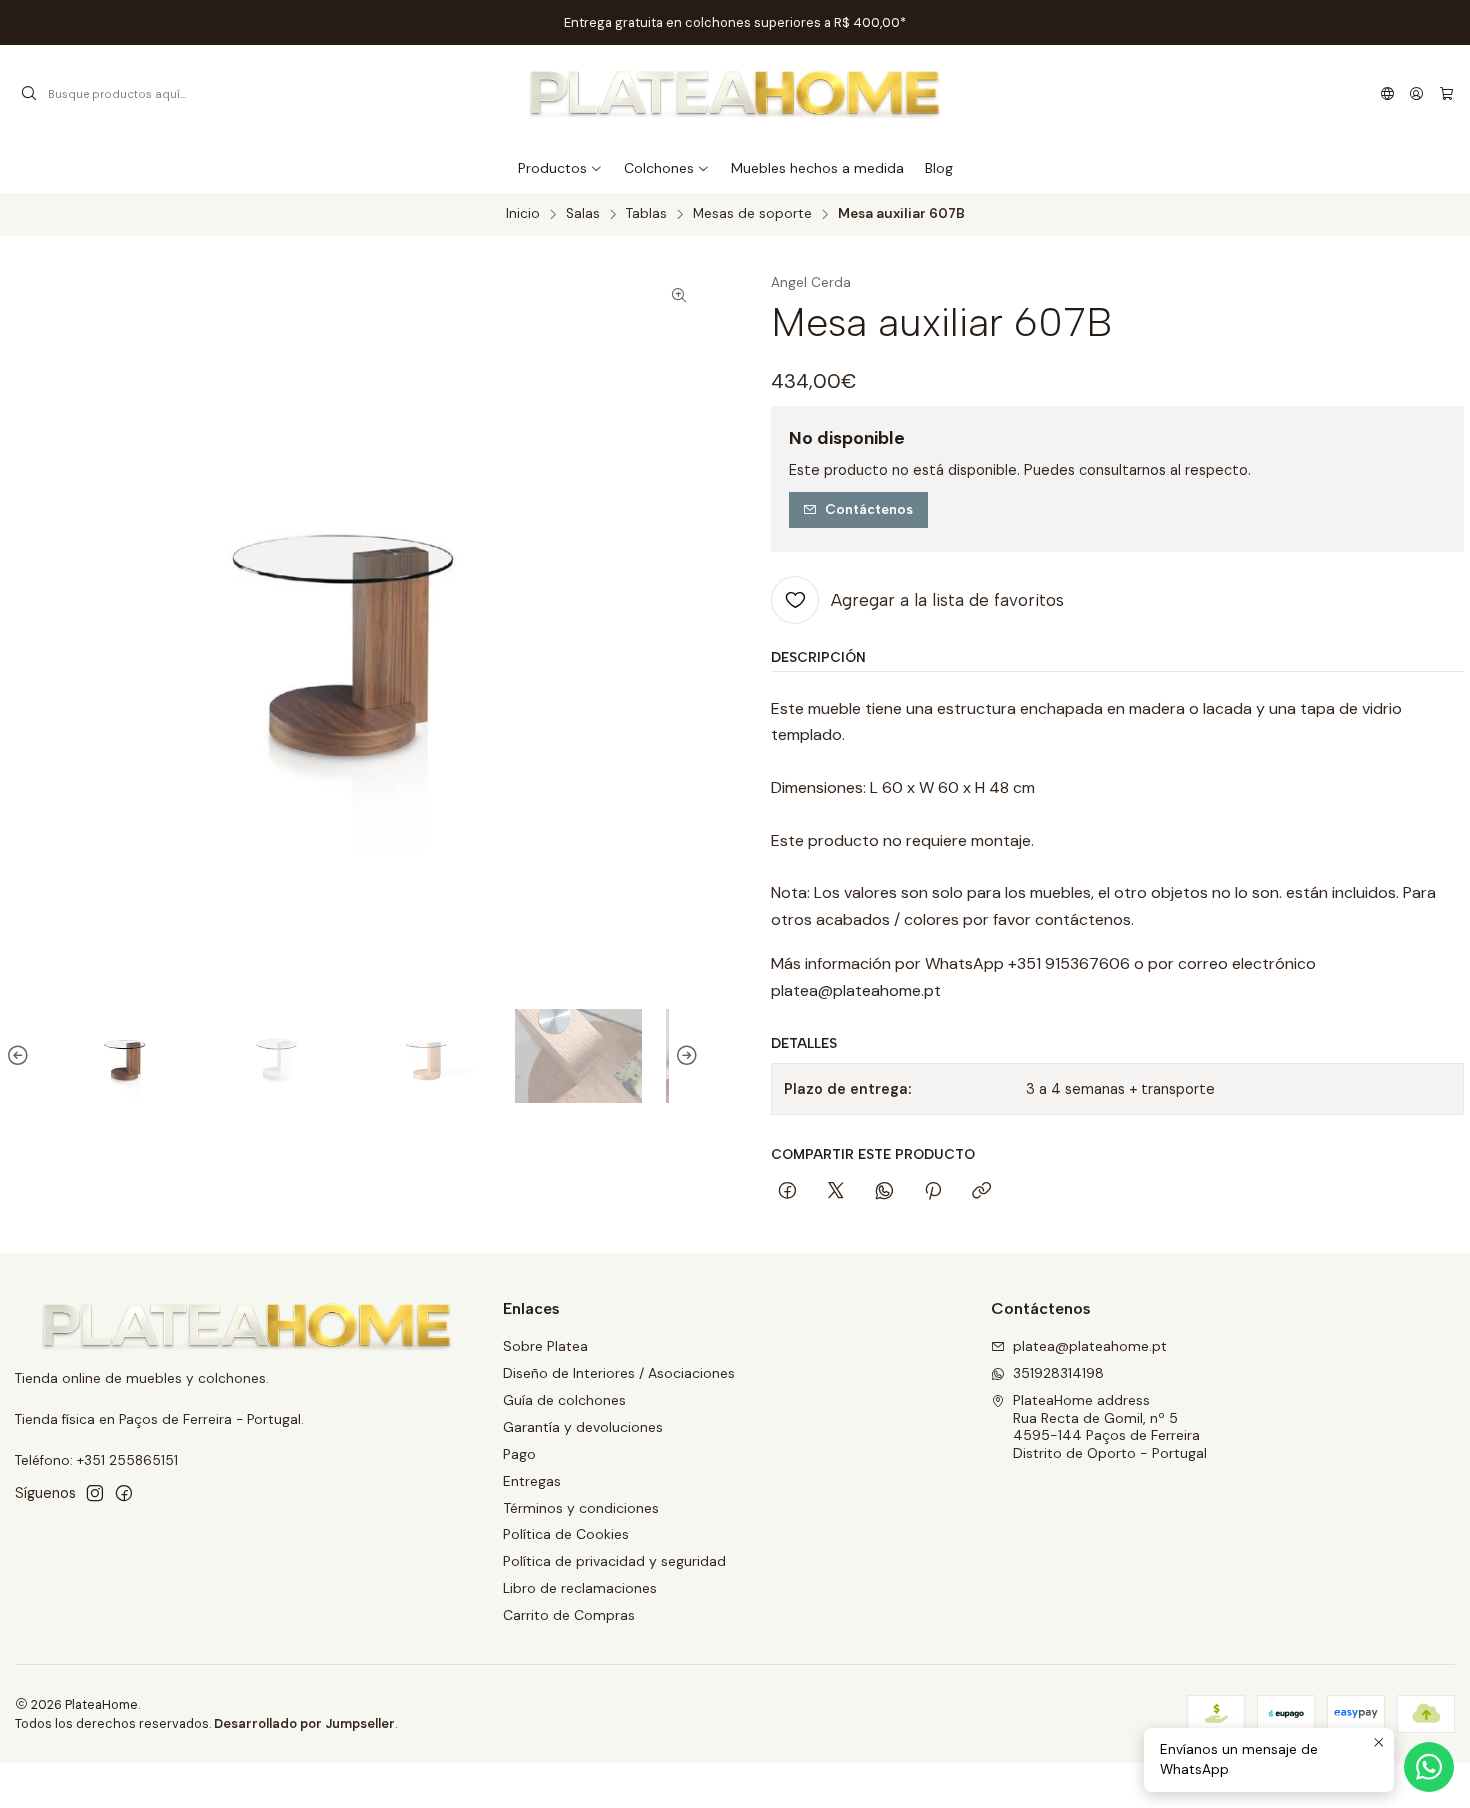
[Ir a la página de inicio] (735, 94)
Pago (519, 1454)
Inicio (523, 214)
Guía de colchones (564, 1400)
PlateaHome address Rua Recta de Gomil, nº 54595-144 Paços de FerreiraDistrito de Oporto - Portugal (1110, 1426)
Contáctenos (869, 509)
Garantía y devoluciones (583, 1427)
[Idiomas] (1387, 94)
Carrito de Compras (569, 1615)
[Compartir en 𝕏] (836, 1192)
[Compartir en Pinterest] (933, 1192)
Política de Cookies (566, 1534)
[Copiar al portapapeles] (981, 1192)
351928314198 (1058, 1373)
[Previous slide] (21, 1056)
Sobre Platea (545, 1346)
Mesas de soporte (752, 214)
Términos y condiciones (581, 1508)
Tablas (646, 214)
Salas (583, 214)
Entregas (532, 1481)
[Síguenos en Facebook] (124, 1493)
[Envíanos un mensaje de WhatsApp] (1429, 1767)
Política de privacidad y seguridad (614, 1561)
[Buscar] (29, 94)
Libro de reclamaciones (580, 1588)
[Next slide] (684, 1056)
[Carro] (1446, 94)
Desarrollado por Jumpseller (304, 1723)
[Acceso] (1416, 94)
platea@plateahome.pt (1090, 1346)
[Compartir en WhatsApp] (884, 1192)
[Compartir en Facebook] (787, 1192)
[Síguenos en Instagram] (95, 1493)
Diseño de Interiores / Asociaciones (619, 1373)
